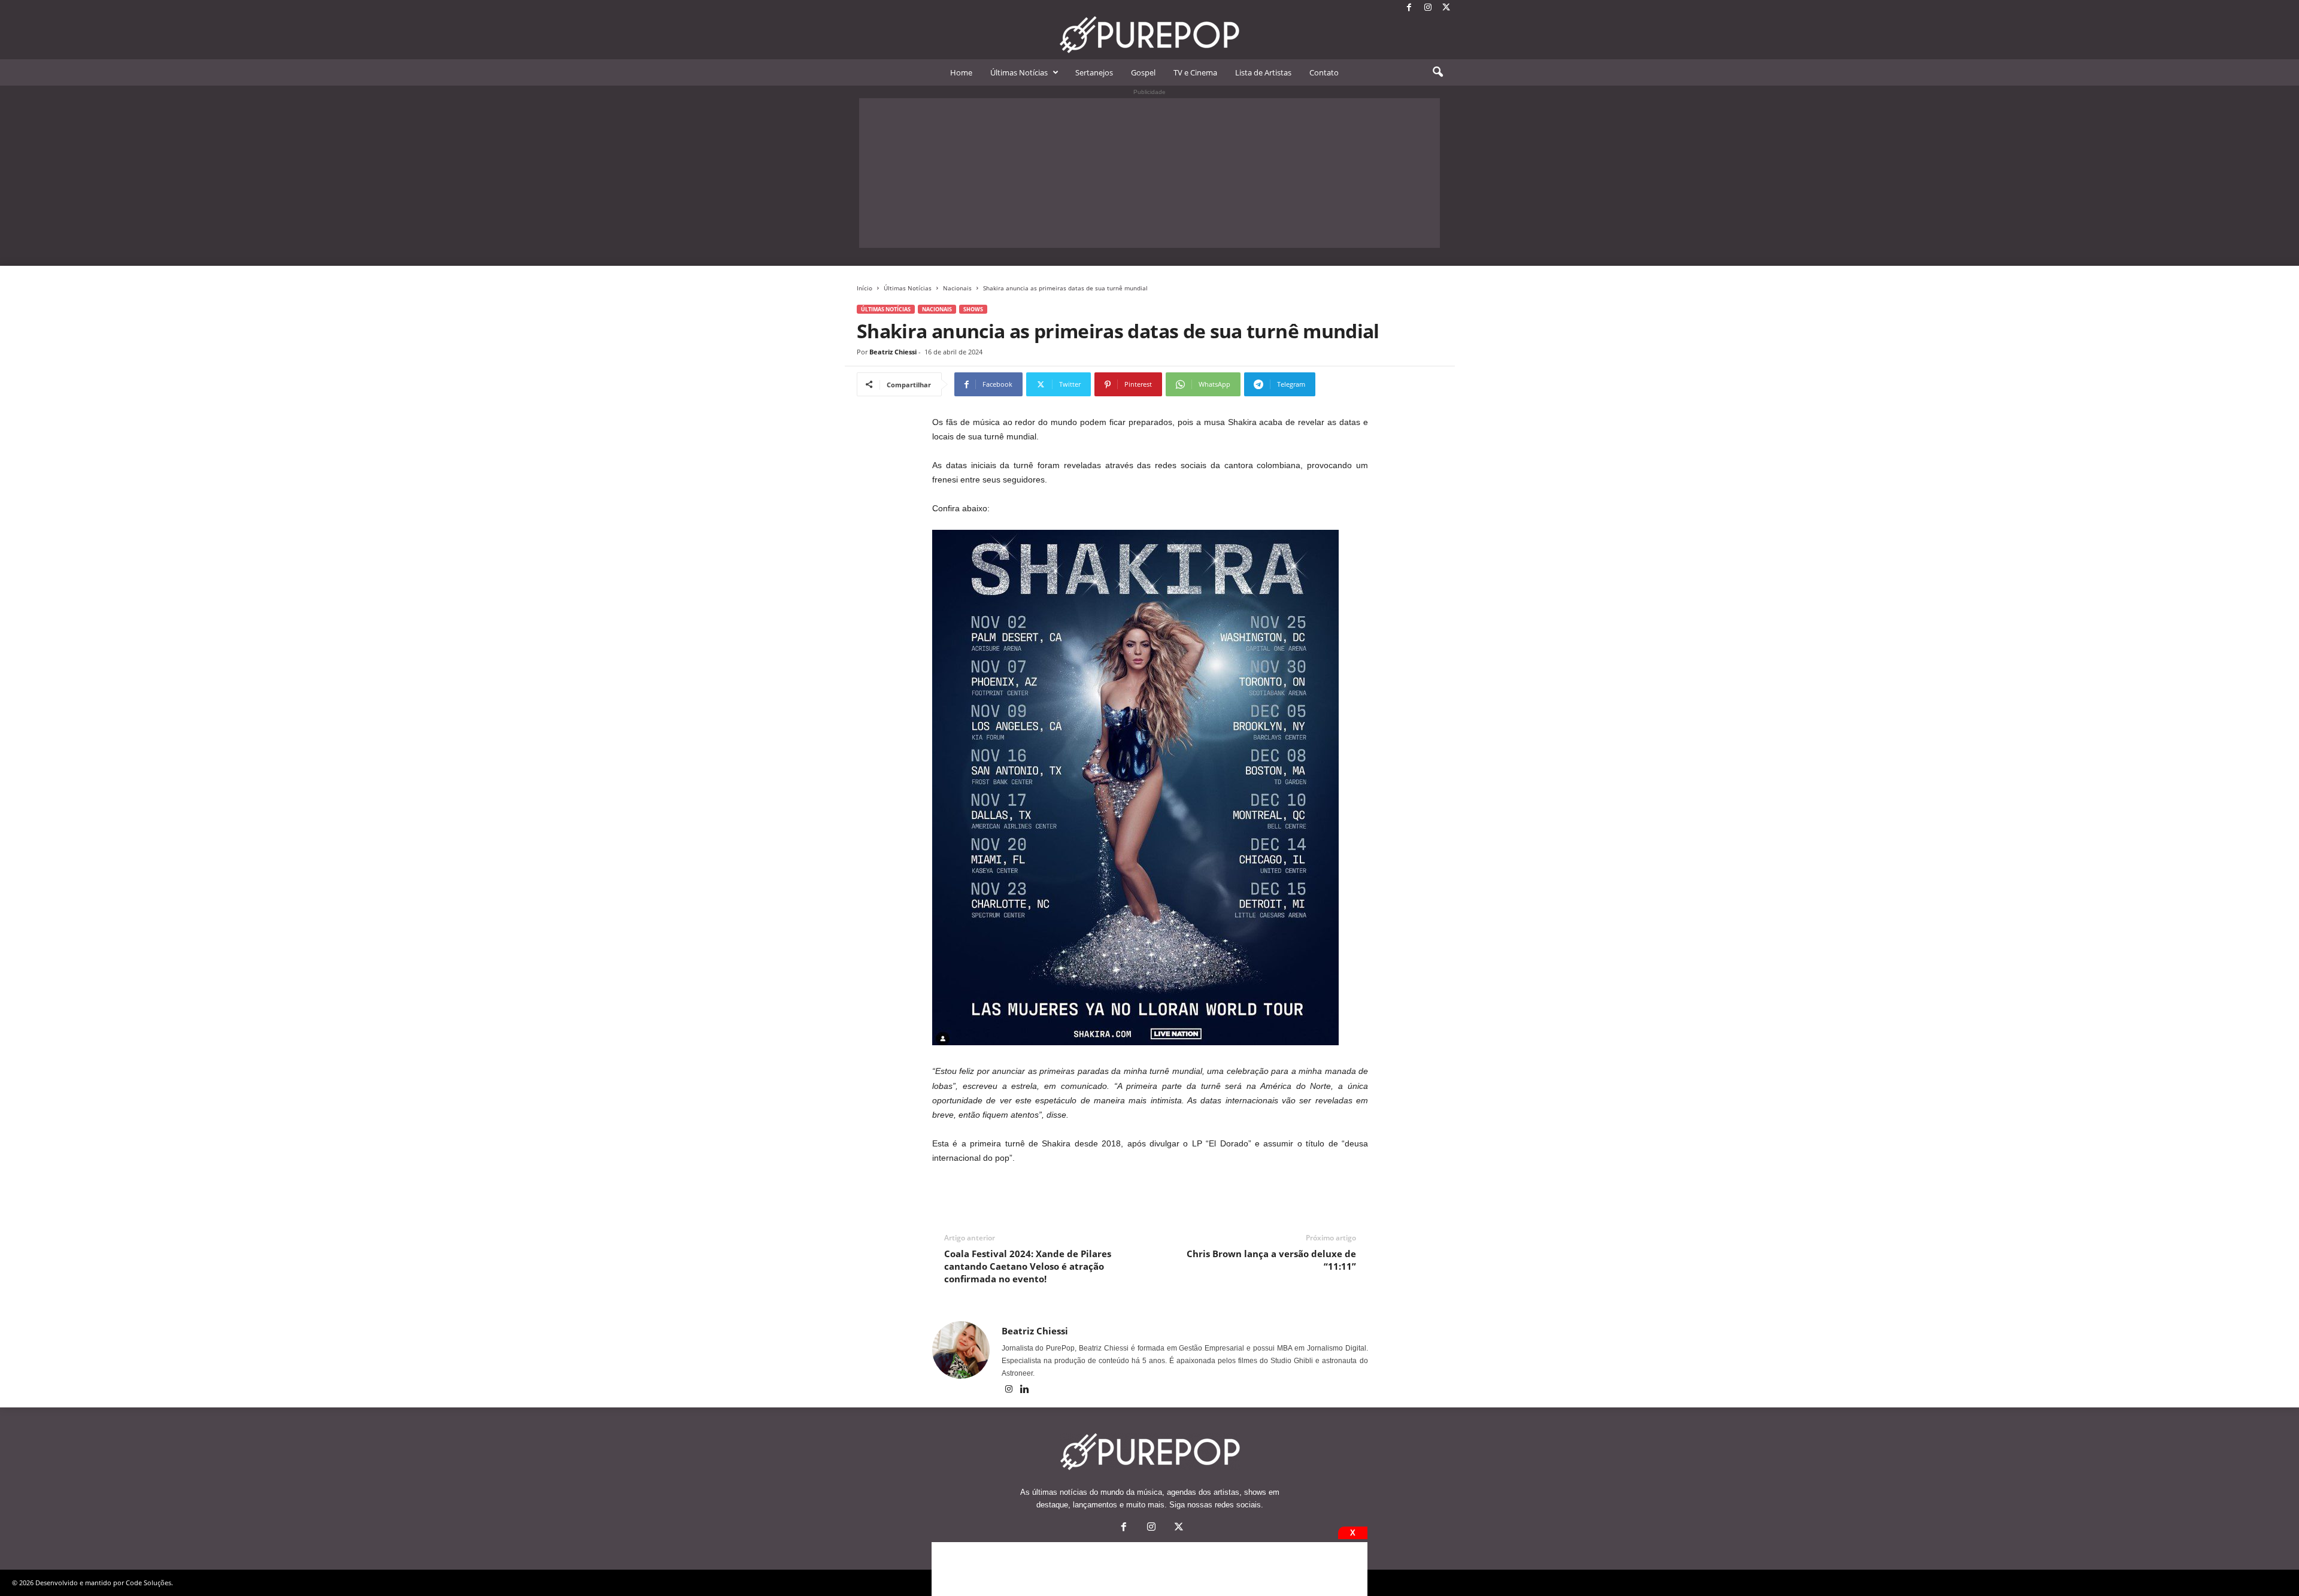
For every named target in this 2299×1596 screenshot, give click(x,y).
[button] (1437, 72)
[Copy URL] (1355, 384)
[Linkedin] (1025, 1390)
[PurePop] (1149, 35)
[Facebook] (1409, 8)
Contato (1324, 72)
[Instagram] (1428, 8)
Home (961, 72)
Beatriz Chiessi (893, 352)
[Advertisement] (1149, 173)
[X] (1446, 8)
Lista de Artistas (1263, 72)
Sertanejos (1094, 72)
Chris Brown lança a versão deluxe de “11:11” (1271, 1260)
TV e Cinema (1195, 72)
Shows (973, 309)
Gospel (1143, 72)
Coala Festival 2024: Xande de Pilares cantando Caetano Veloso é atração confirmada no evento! (1028, 1266)
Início (865, 288)
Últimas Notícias (1019, 72)
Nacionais (957, 288)
